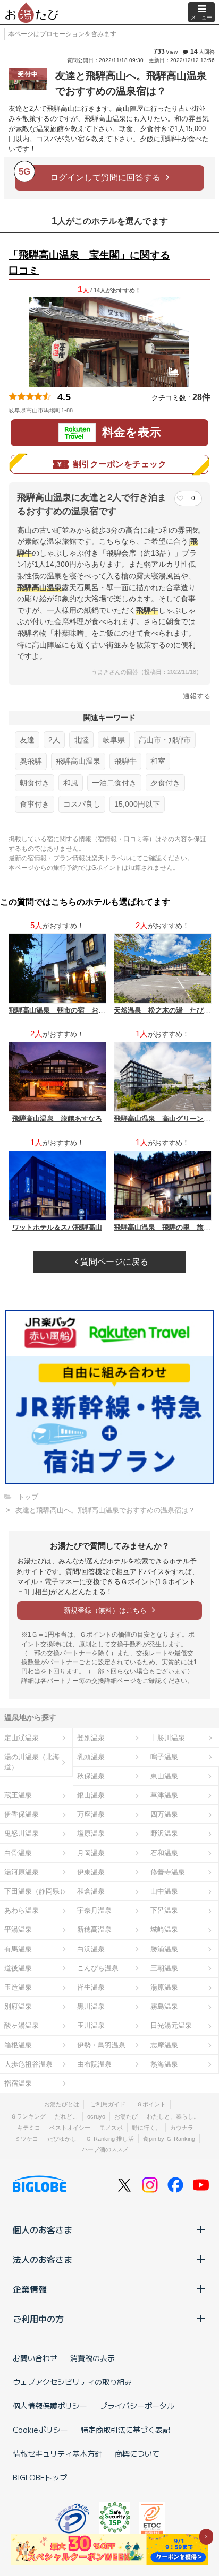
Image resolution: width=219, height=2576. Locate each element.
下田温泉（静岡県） (35, 1891)
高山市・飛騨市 (165, 740)
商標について (137, 2453)
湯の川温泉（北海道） (32, 1762)
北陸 (81, 740)
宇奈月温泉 (94, 1910)
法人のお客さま (43, 2259)
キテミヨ (29, 2128)
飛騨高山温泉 (78, 761)
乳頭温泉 (91, 1757)
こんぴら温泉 (98, 1968)
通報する (197, 696)
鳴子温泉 (164, 1757)
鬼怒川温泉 (22, 1833)
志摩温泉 (164, 2045)
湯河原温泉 (22, 1872)
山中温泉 (164, 1891)
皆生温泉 (91, 1987)
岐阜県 (114, 740)
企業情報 (30, 2289)
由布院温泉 (94, 2064)
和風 (71, 783)
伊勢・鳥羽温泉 (101, 2045)
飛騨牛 (125, 761)
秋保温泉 (91, 1776)
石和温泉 (164, 1853)
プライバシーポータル (137, 2406)
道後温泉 (18, 1968)
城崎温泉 (164, 1929)
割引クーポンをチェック (120, 464)
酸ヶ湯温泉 (22, 2025)
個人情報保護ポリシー (50, 2406)
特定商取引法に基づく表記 (125, 2430)
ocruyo (96, 2116)
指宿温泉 (18, 2083)
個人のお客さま (43, 2229)
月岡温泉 (91, 1853)
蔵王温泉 (18, 1795)
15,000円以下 (137, 804)
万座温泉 (91, 1814)
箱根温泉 (18, 2045)
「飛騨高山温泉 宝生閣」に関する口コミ (89, 263)
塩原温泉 (91, 1833)
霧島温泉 (164, 2006)
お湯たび (126, 2116)
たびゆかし (62, 2139)
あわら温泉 (22, 1910)
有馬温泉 (18, 1949)
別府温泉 (18, 2006)
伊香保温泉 (22, 1814)
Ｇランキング (28, 2116)
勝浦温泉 (164, 1949)
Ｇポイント (151, 2104)
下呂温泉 (164, 1910)
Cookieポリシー (40, 2430)
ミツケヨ (27, 2139)
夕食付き (165, 783)
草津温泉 (164, 1795)
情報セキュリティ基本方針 (57, 2453)
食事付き (35, 804)
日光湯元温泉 (171, 2025)
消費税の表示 (92, 2358)
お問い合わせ (35, 2358)
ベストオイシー (70, 2128)
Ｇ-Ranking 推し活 (110, 2139)
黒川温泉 (91, 2006)
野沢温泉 (164, 1833)
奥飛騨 (31, 761)
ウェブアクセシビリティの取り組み (72, 2382)
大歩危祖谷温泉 (28, 2064)
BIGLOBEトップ (40, 2477)
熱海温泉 (164, 2064)
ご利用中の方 (38, 2319)
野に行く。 (146, 2128)
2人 (54, 740)
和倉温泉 (91, 1891)
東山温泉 (164, 1776)
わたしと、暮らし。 (173, 2116)
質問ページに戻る (113, 1262)
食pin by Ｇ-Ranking (169, 2139)
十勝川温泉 (168, 1738)
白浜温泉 (91, 1949)
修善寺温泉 (168, 1872)
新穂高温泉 (94, 1929)
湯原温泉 (164, 1987)
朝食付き (35, 783)
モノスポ (111, 2128)
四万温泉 (164, 1814)
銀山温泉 (91, 1795)
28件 (201, 397)
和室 (158, 761)
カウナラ (182, 2128)
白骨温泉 (18, 1853)
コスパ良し (82, 804)
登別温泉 (91, 1738)
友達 (27, 740)
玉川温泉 (91, 2025)
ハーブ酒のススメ (105, 2149)
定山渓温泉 (22, 1738)
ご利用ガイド (108, 2104)
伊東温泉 (91, 1872)
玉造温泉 (18, 1987)
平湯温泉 (18, 1929)
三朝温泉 (164, 1968)
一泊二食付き (114, 783)
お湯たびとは (62, 2104)
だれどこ (66, 2116)
